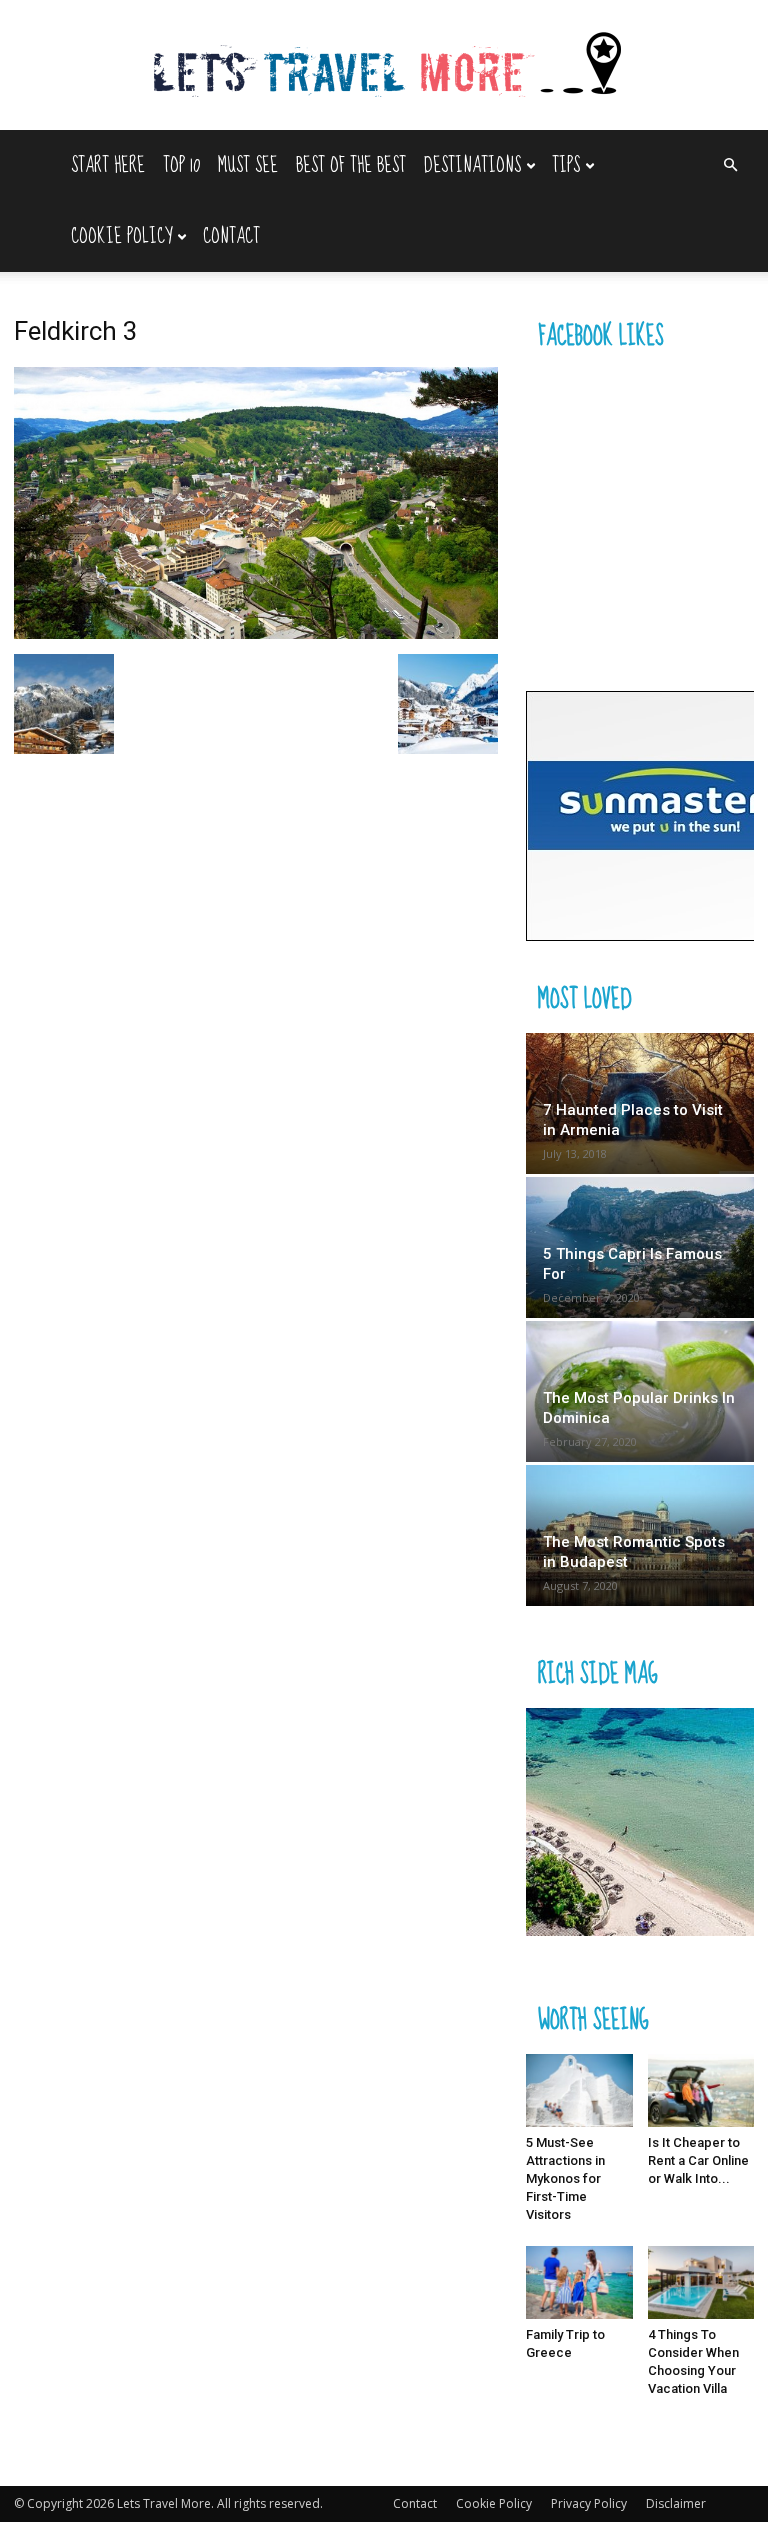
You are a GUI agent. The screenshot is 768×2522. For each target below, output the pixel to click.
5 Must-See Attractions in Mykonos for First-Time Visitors (565, 2178)
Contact (231, 236)
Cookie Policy (121, 236)
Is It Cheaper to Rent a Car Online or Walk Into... (698, 2160)
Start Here (108, 165)
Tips (566, 165)
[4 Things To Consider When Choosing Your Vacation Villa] (701, 2282)
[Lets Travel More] (384, 66)
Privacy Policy (589, 2503)
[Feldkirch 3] (256, 633)
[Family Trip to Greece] (579, 2282)
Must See (248, 165)
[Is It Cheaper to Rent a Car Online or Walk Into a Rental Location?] (701, 2090)
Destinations (472, 165)
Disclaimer (676, 2503)
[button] (730, 165)
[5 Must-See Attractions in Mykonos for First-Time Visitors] (579, 2090)
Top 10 (181, 165)
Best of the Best (351, 165)
